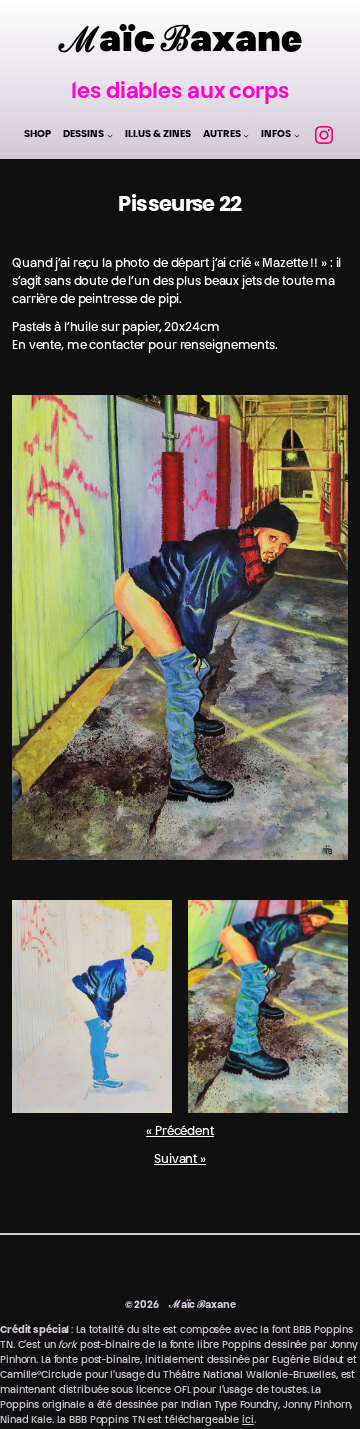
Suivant (175, 1160)
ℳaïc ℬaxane (180, 42)
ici (248, 1421)
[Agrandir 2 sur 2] (322, 926)
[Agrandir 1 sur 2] (146, 926)
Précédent (184, 1132)
